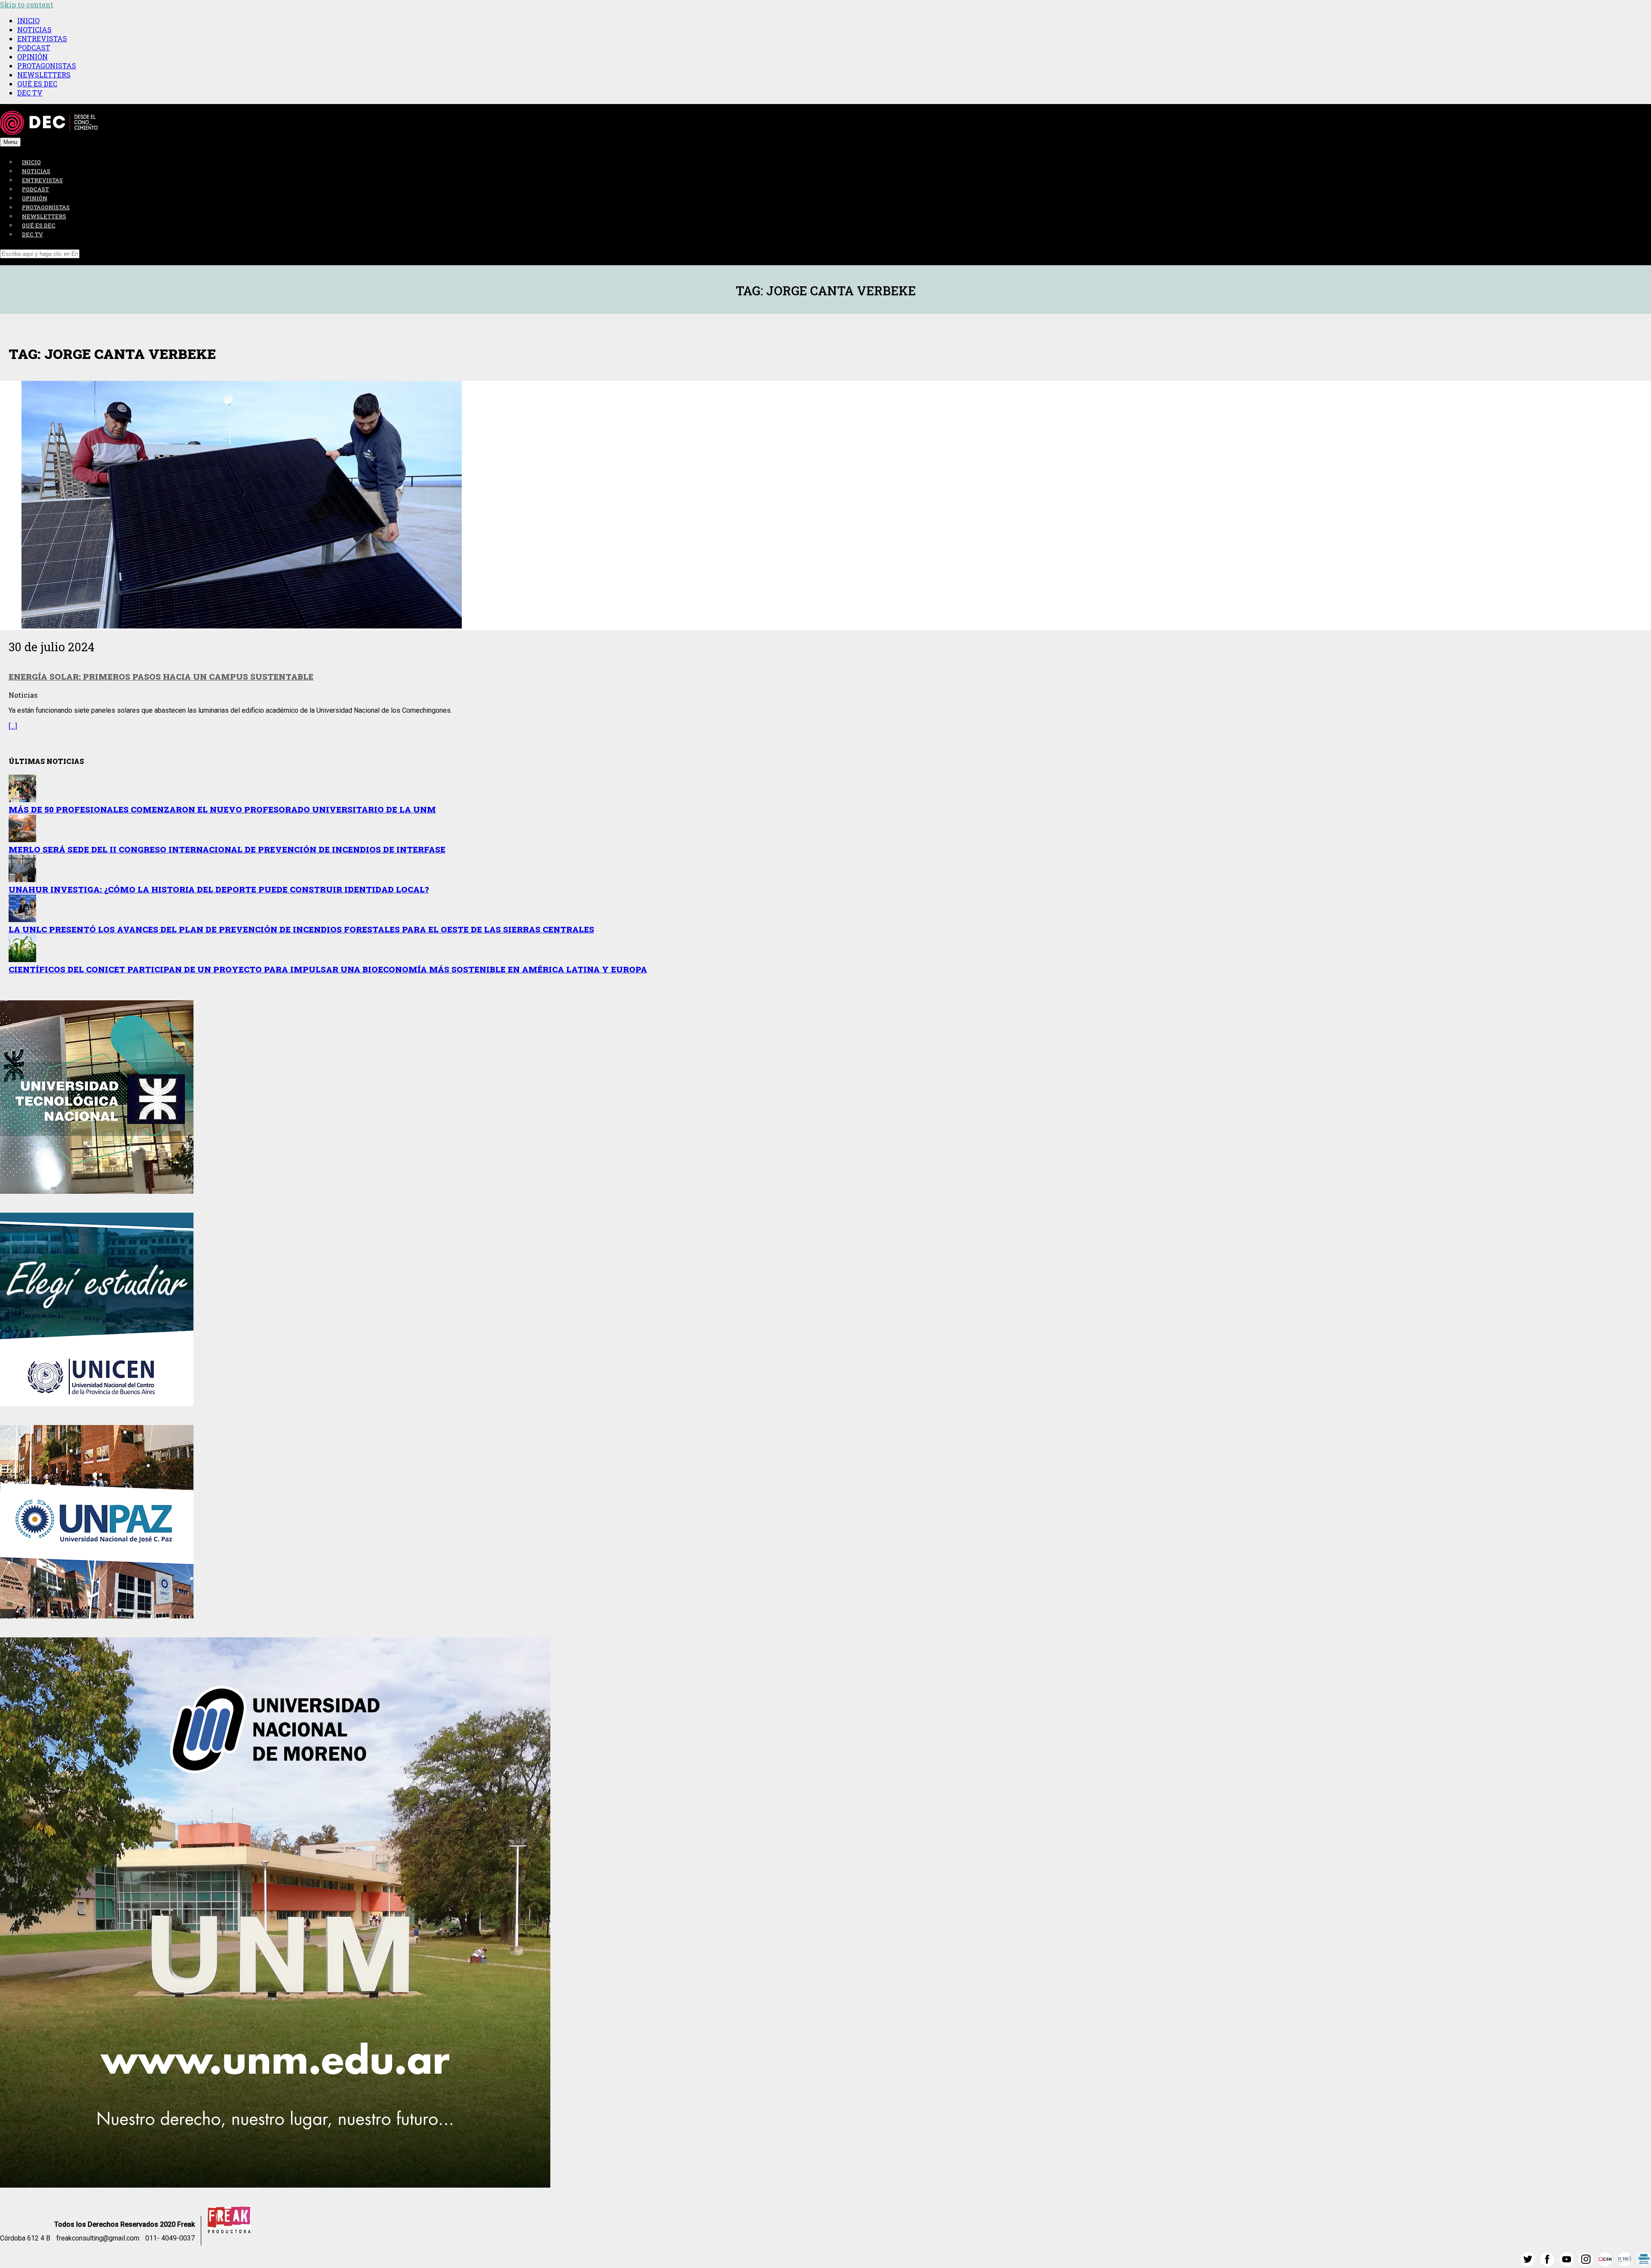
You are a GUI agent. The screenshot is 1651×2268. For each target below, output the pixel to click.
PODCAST (34, 48)
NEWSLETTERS (44, 75)
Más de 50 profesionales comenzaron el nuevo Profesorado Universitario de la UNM (222, 809)
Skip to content (27, 5)
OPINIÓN (32, 57)
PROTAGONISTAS (47, 66)
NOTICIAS (34, 29)
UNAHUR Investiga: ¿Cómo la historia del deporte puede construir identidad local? (219, 889)
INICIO (28, 20)
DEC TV (30, 93)
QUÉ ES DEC (37, 84)
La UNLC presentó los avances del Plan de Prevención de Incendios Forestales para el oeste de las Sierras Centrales (301, 929)
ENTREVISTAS (42, 38)
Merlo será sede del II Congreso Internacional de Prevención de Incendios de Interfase (227, 849)
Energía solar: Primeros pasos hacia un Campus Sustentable (161, 676)
